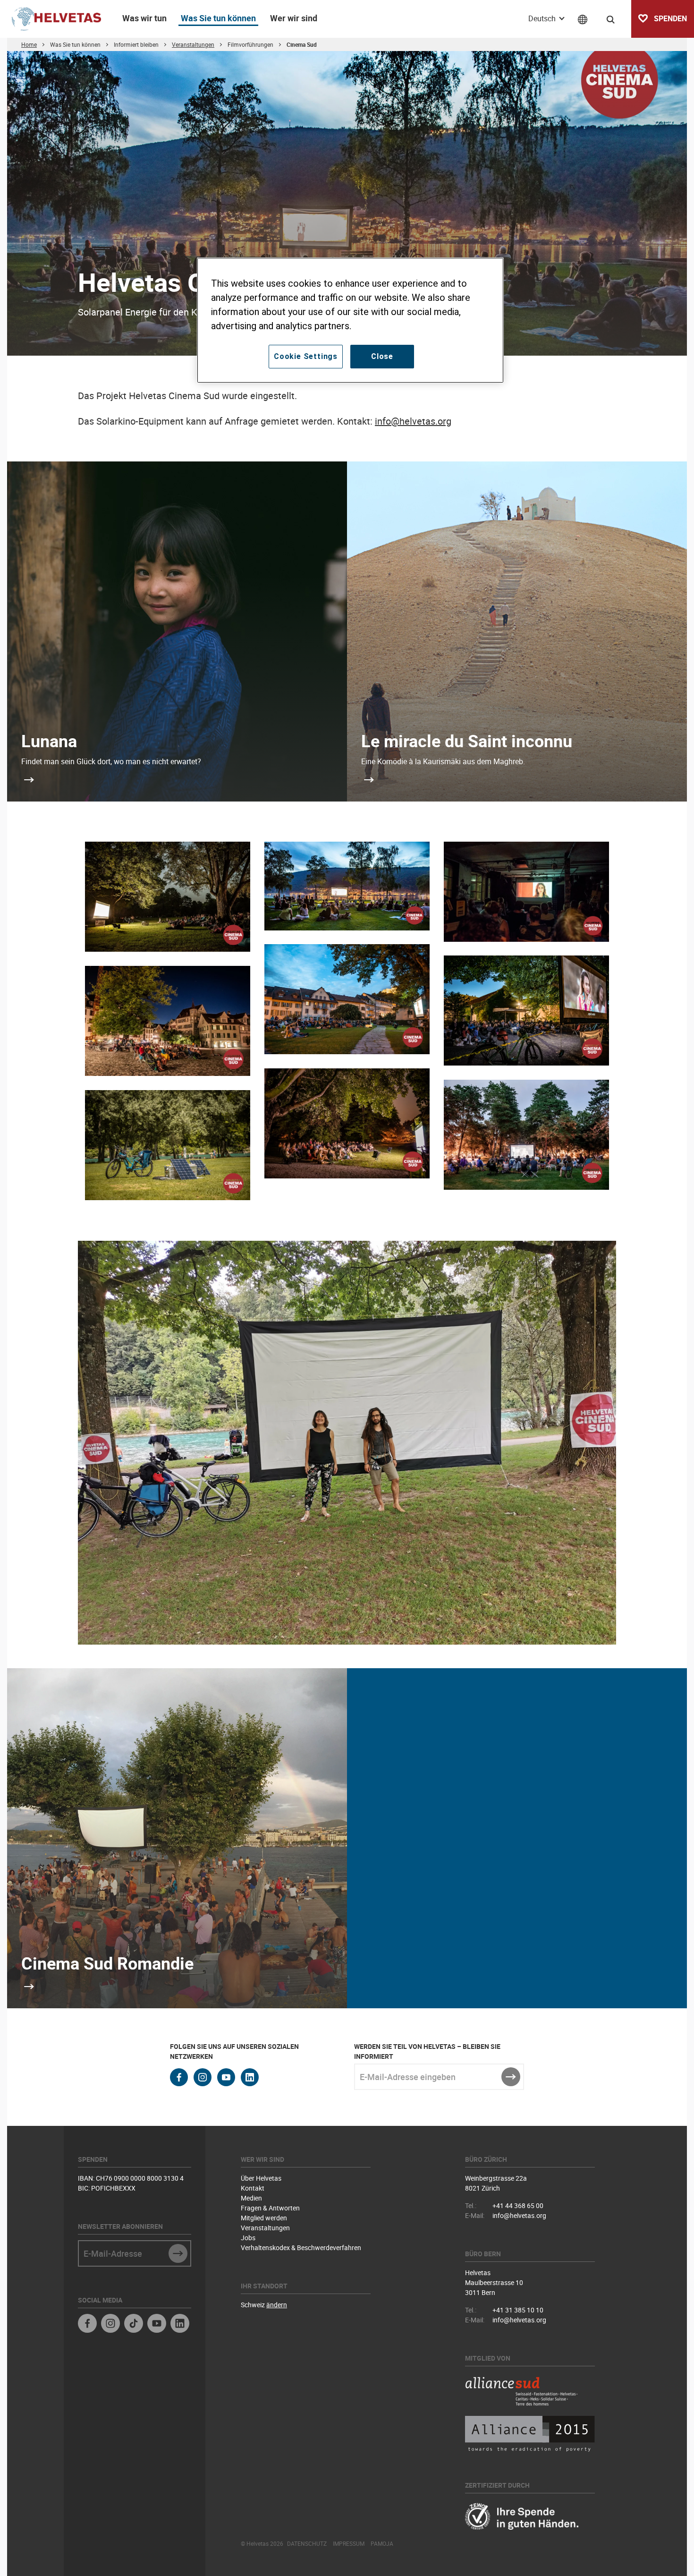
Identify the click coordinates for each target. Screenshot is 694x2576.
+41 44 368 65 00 (518, 2205)
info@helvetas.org (413, 421)
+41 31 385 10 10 (518, 2310)
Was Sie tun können (218, 18)
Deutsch (543, 18)
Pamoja (382, 2543)
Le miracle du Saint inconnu (467, 741)
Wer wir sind (294, 18)
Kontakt (253, 2188)
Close (382, 356)
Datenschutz (307, 2543)
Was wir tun (144, 18)
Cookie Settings (306, 356)
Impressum (349, 2543)
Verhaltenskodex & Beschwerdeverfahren (301, 2248)
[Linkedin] (180, 2324)
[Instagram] (110, 2324)
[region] (350, 320)
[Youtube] (157, 2324)
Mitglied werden (264, 2218)
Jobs (248, 2238)
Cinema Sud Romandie (107, 1963)
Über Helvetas (261, 2178)
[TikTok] (134, 2324)
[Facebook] (87, 2324)
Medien (251, 2198)
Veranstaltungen (265, 2228)
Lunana (49, 741)
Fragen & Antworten (270, 2208)
